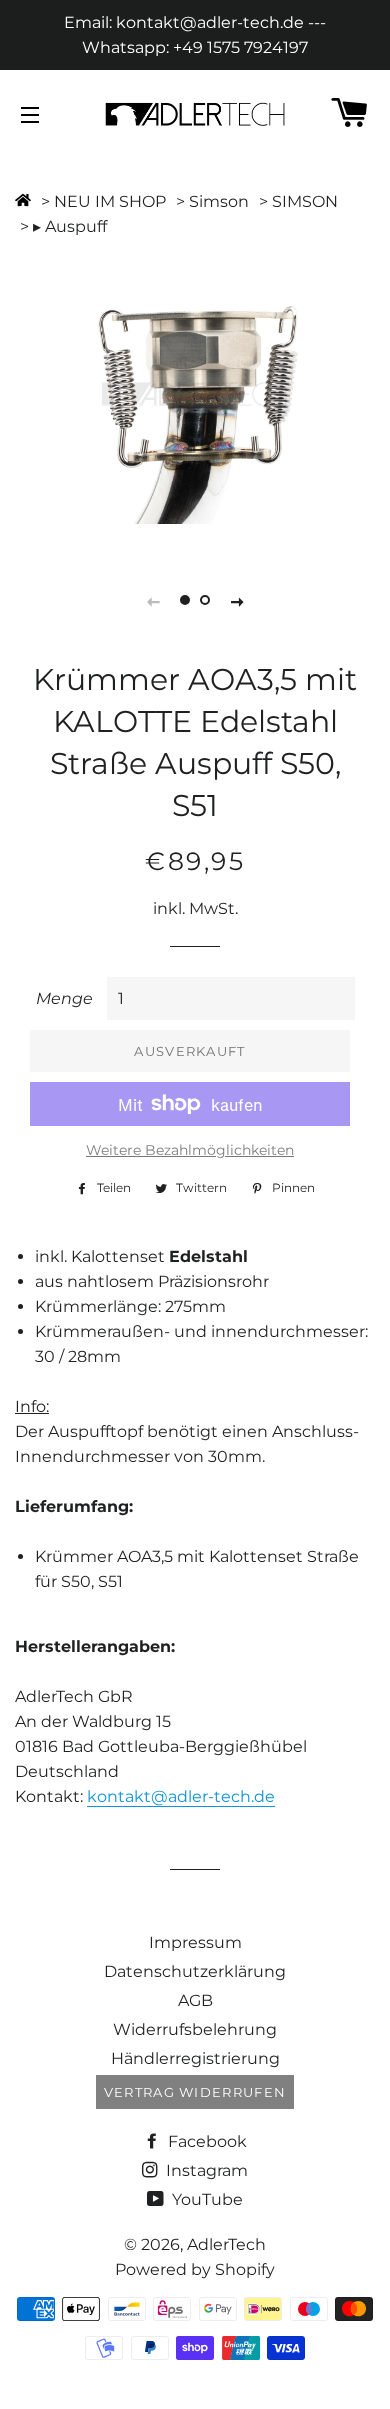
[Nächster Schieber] (237, 601)
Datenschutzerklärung (195, 1971)
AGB (195, 2000)
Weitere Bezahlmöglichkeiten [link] (190, 1150)
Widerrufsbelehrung (195, 2029)
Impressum (195, 1942)
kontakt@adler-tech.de (181, 1796)
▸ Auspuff (70, 226)
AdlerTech (226, 2244)
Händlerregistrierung (195, 2058)
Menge (64, 998)
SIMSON (305, 201)
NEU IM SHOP (110, 201)
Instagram (205, 2170)
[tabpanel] (195, 394)
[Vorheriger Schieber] (153, 601)
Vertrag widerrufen (195, 2092)
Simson (219, 201)
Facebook (205, 2141)
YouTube (205, 2199)
